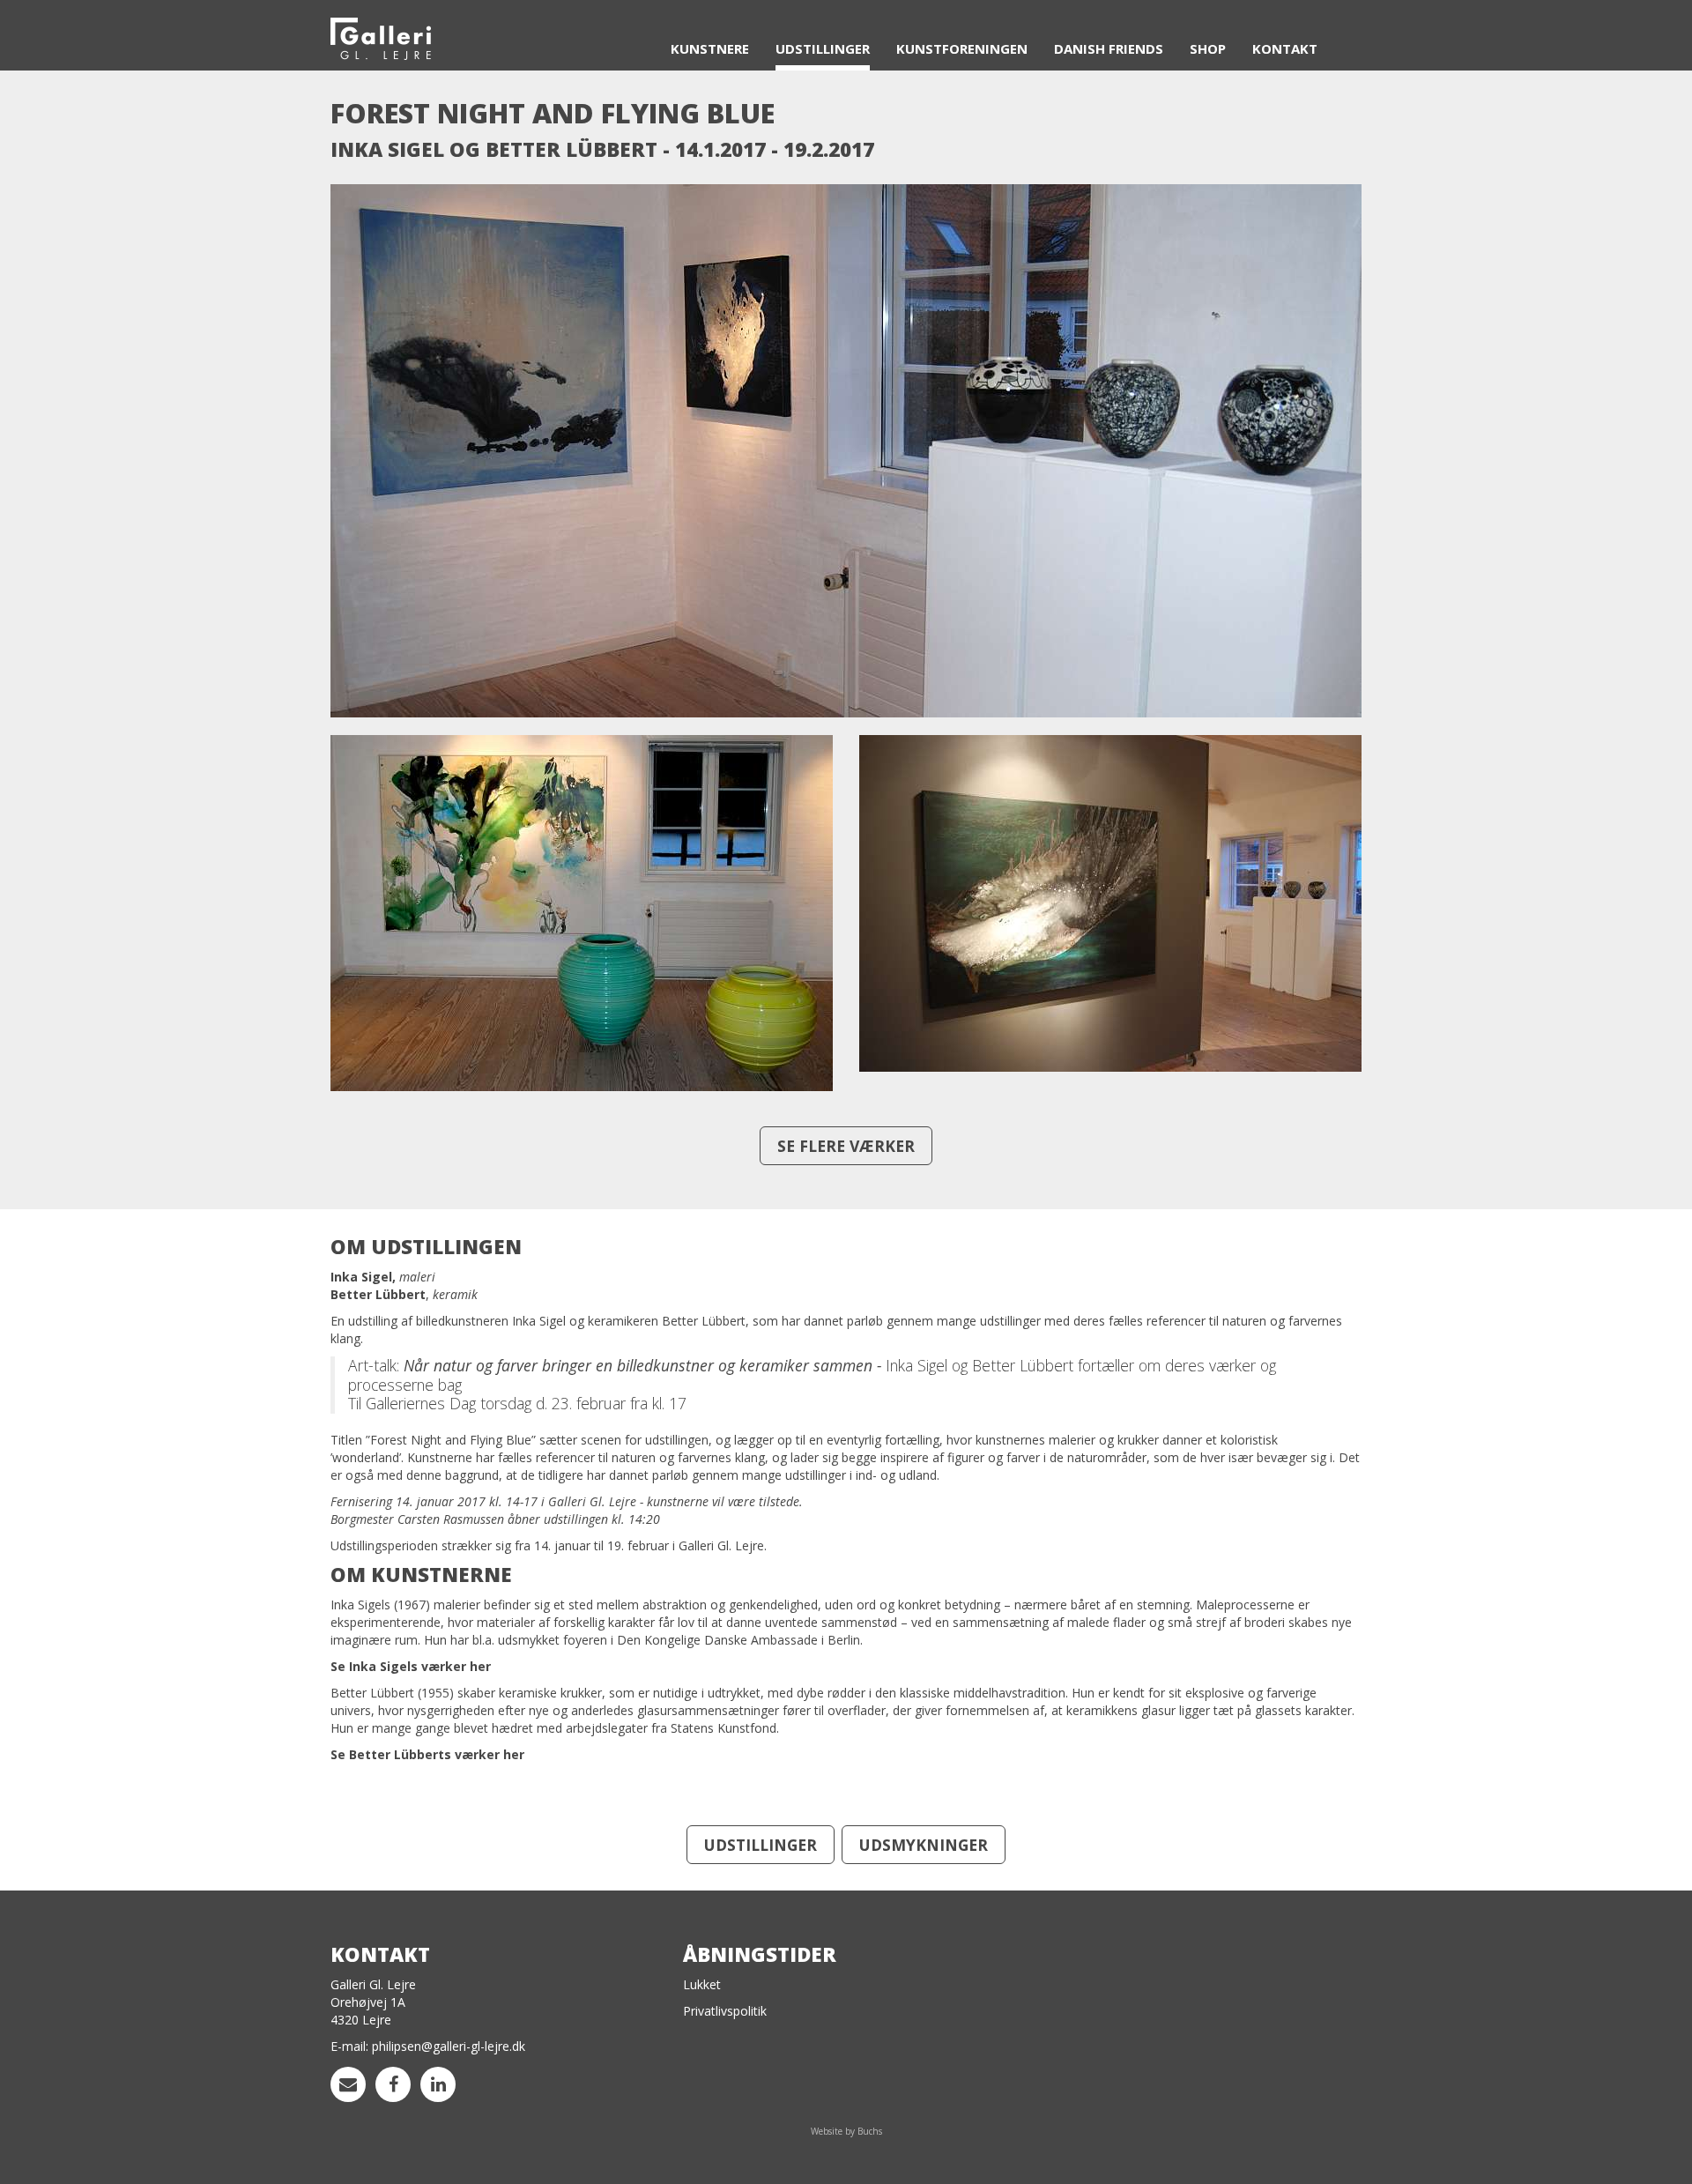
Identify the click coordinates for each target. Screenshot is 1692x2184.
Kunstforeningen (962, 48)
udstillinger (761, 1845)
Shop (1208, 48)
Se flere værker (846, 1146)
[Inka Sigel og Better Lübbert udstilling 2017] (846, 458)
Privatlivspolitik (725, 2011)
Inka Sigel (357, 1605)
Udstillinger (823, 48)
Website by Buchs (846, 2131)
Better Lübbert (372, 1693)
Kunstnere (710, 48)
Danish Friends (1109, 48)
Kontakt (1285, 48)
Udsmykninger (924, 1845)
